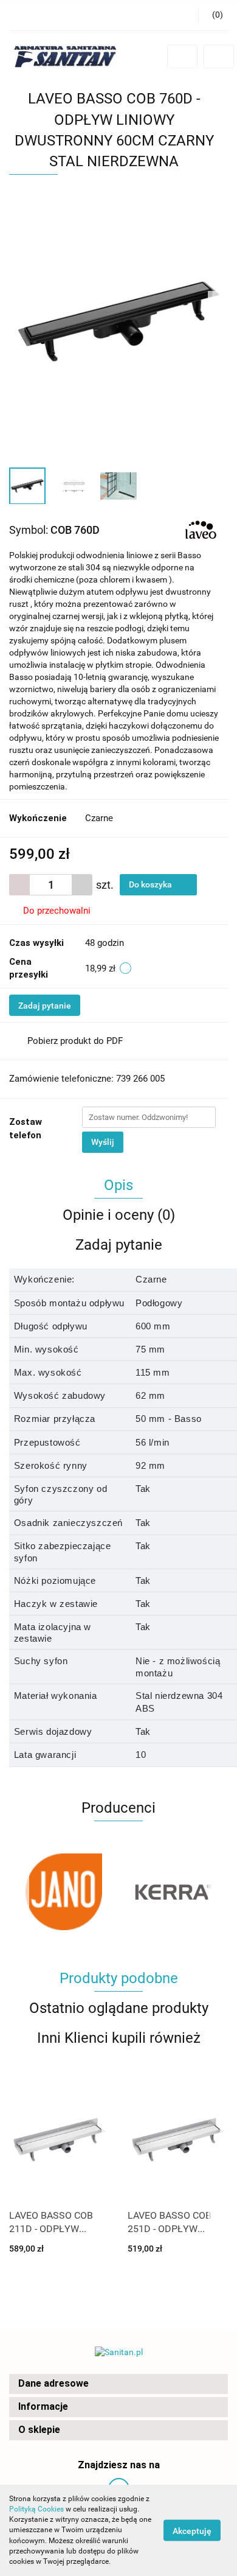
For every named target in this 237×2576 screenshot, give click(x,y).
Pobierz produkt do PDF (75, 1041)
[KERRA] (173, 1892)
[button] (118, 2384)
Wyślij (103, 1142)
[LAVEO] (201, 530)
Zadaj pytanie (45, 1006)
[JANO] (64, 1892)
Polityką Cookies (36, 2509)
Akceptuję (192, 2531)
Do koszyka (151, 884)
